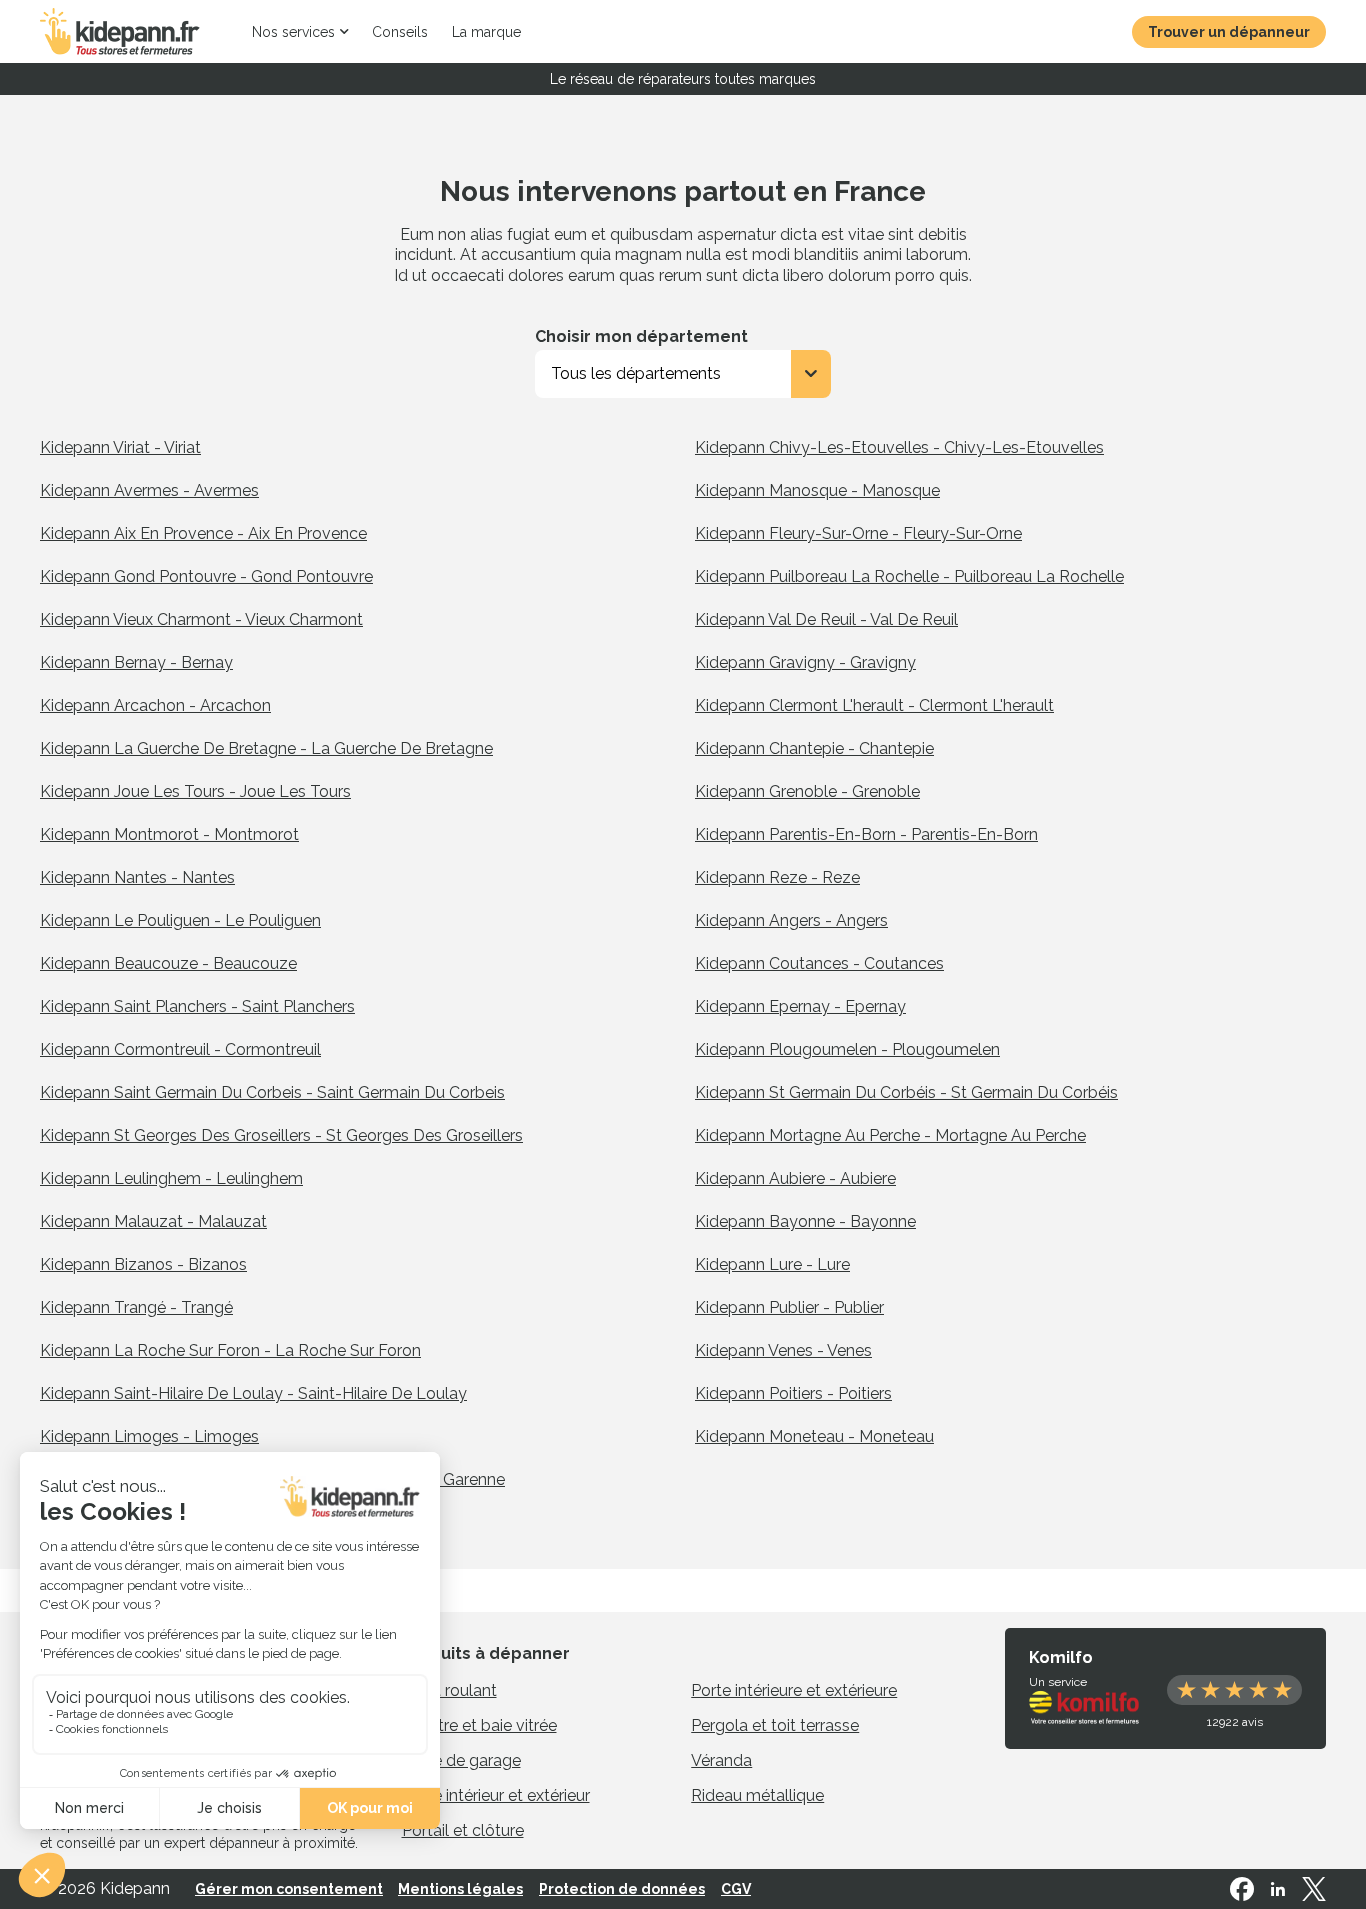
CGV (736, 1889)
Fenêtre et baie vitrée (479, 1725)
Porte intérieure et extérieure (794, 1690)
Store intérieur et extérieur (496, 1795)
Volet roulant (449, 1690)
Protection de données (622, 1889)
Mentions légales (460, 1889)
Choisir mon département (641, 336)
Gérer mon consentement (289, 1889)
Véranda (721, 1760)
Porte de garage (461, 1760)
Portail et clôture (463, 1830)
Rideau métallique (757, 1795)
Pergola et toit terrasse (775, 1725)
